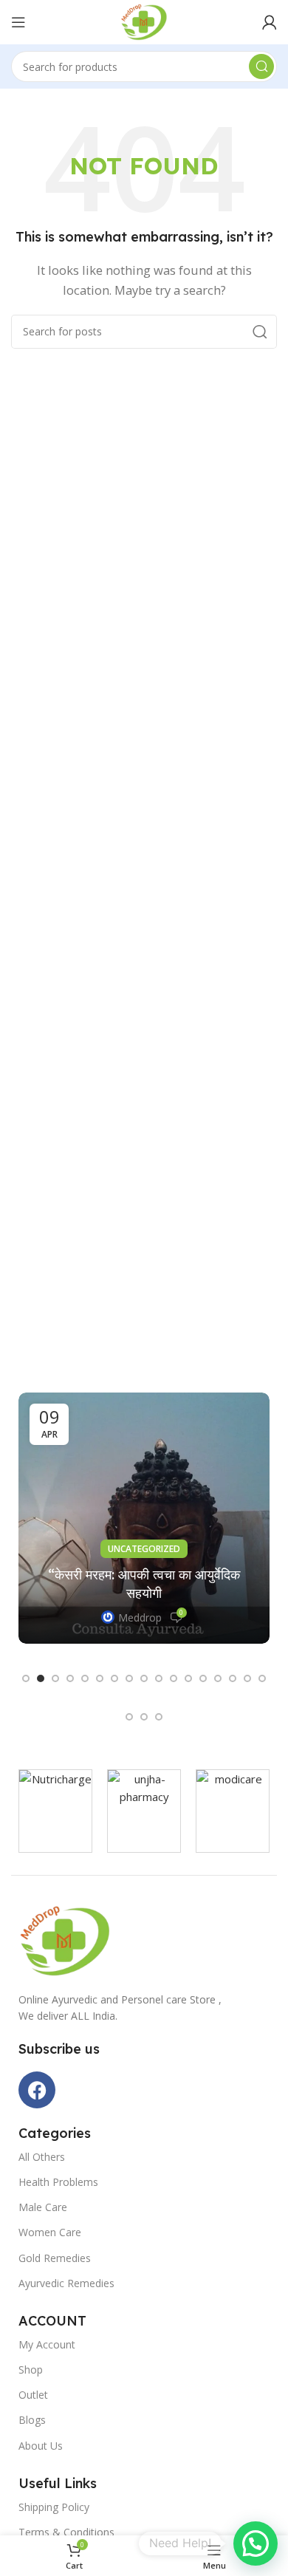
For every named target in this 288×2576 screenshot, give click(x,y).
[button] (26, 1678)
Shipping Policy (54, 2507)
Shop (31, 2370)
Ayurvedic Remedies (66, 2283)
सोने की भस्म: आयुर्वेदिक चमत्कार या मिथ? (144, 1593)
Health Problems (58, 2182)
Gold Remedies (55, 2258)
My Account (47, 2344)
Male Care (43, 2207)
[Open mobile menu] (18, 22)
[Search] (261, 66)
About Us (41, 2446)
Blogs (32, 2420)
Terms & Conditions (66, 2532)
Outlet (33, 2395)
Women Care (50, 2232)
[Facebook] (37, 2090)
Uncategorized (144, 1567)
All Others (42, 2157)
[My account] (270, 22)
